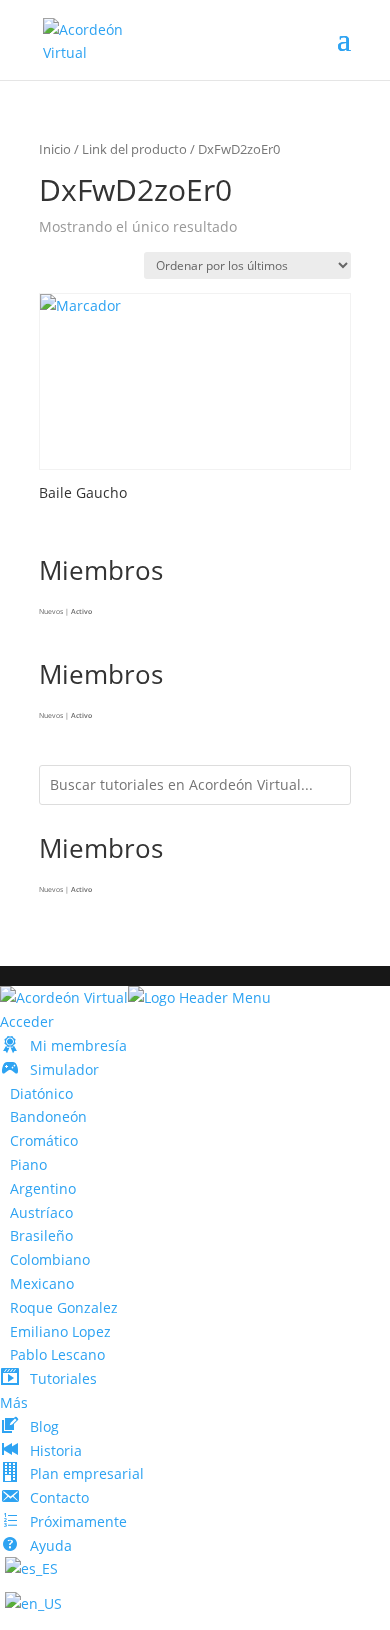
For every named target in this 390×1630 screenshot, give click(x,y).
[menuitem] (63, 1045)
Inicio (55, 149)
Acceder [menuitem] (27, 1021)
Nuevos (51, 611)
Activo (81, 611)
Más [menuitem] (14, 1402)
